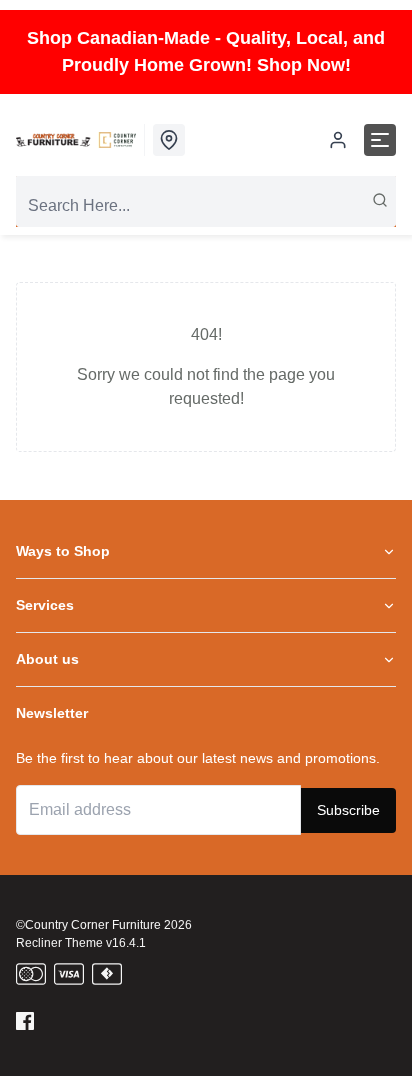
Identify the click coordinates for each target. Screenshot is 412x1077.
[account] (338, 140)
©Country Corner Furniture (88, 925)
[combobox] (206, 206)
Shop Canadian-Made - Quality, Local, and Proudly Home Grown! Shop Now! (206, 51)
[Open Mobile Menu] (380, 140)
